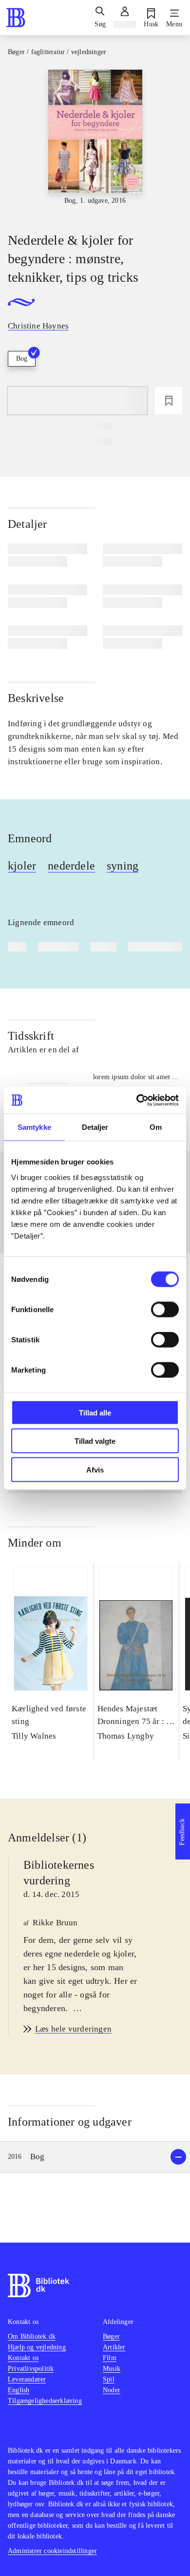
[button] (95, 2157)
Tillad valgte (95, 1441)
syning (123, 866)
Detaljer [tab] (95, 1127)
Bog (22, 358)
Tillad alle (95, 1412)
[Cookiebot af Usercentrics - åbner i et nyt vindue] (137, 1100)
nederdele (71, 866)
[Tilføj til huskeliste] (169, 401)
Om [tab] (156, 1127)
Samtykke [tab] (34, 1127)
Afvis (95, 1469)
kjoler (22, 866)
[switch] (165, 1309)
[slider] (95, 142)
